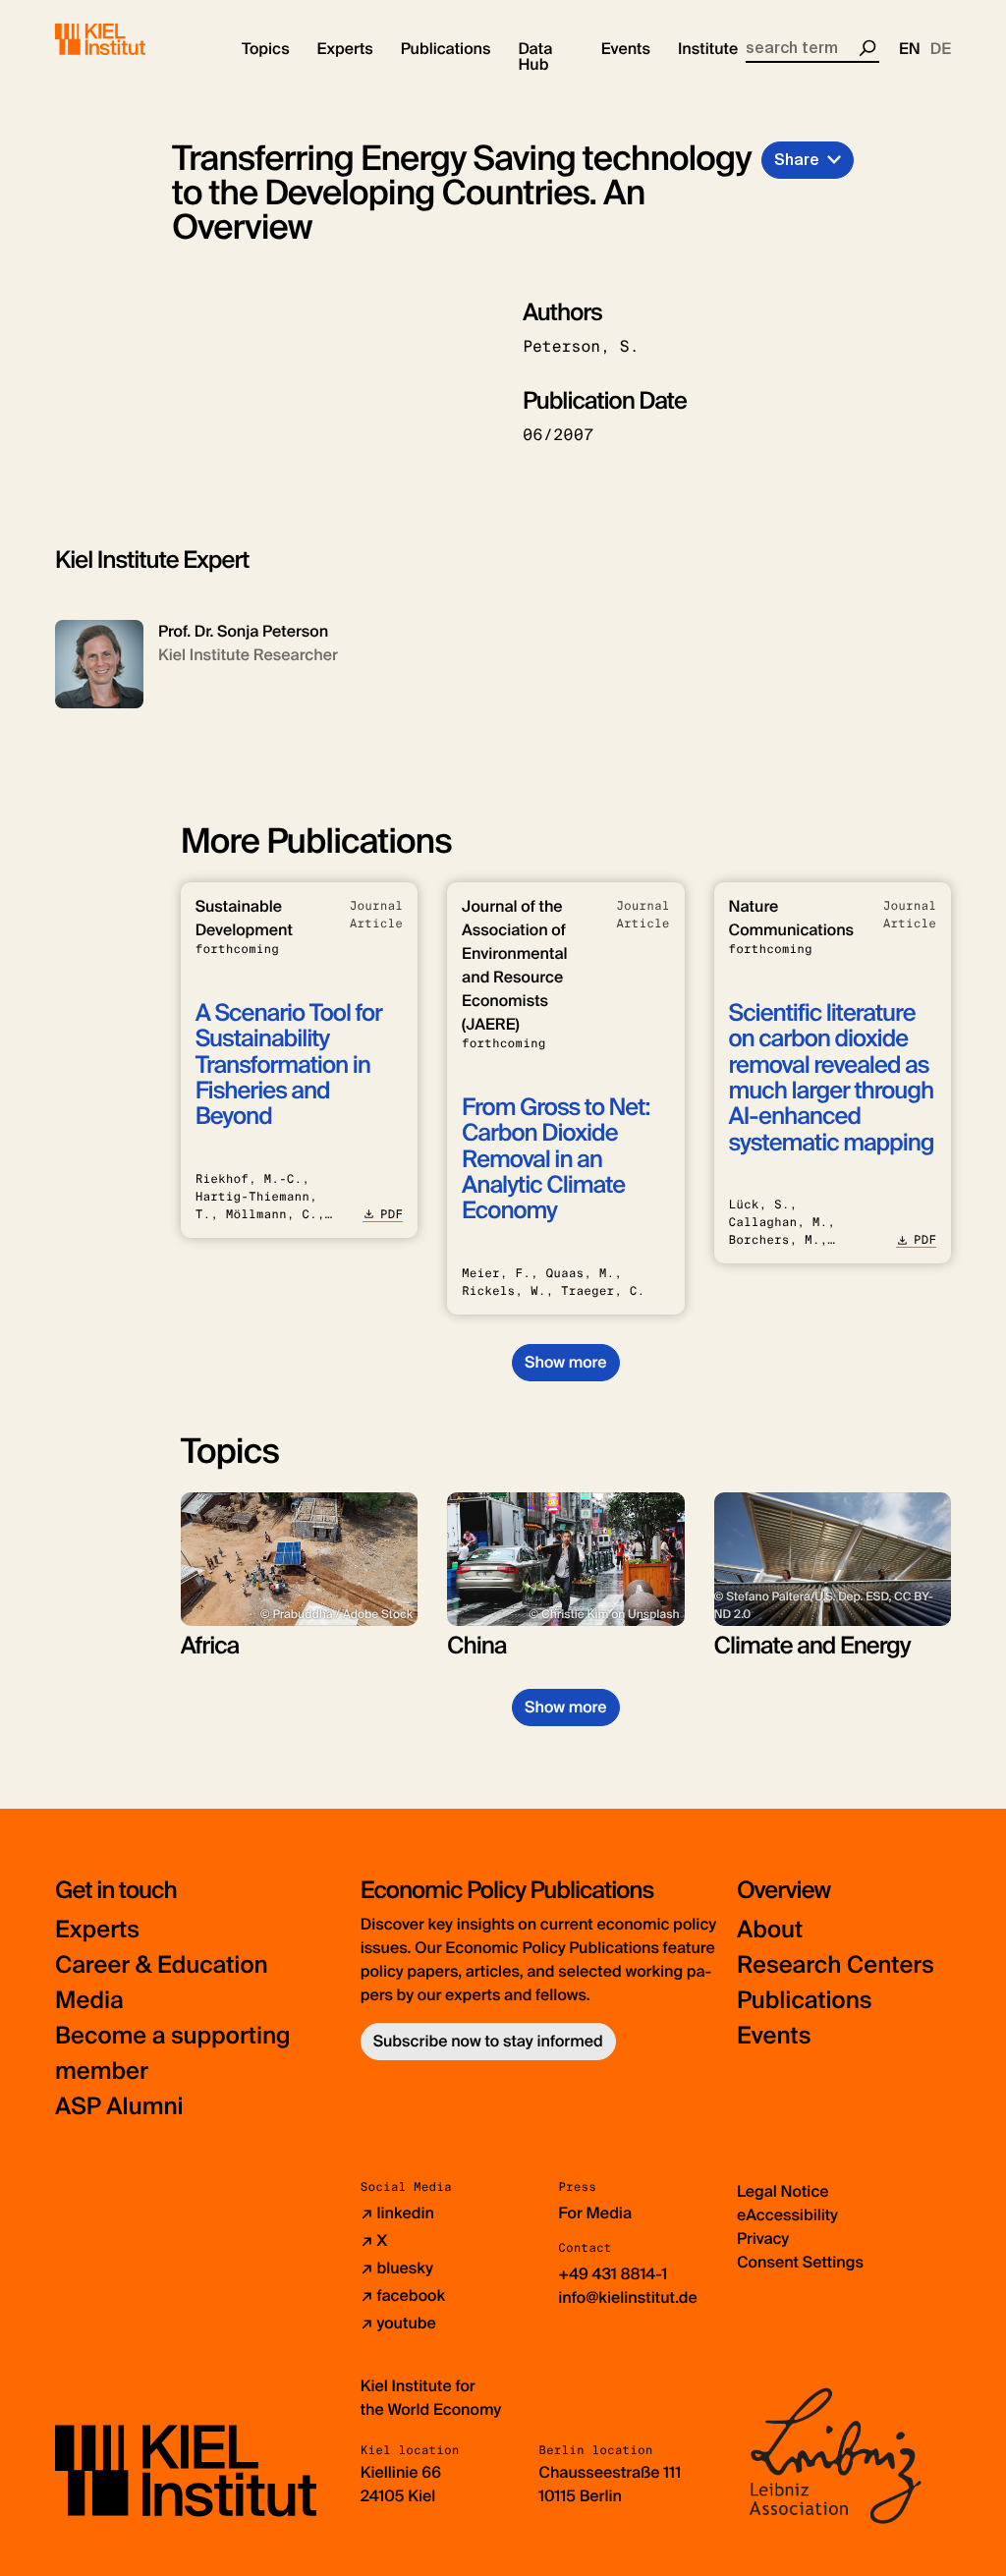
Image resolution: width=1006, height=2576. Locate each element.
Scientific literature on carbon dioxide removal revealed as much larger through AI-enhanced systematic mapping (832, 1078)
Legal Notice (783, 2191)
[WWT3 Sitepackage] (129, 39)
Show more (565, 1362)
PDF (391, 1214)
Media (89, 2001)
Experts (97, 1930)
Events (774, 2036)
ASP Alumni (119, 2107)
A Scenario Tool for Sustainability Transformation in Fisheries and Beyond (289, 1065)
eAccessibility (787, 2215)
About (770, 1930)
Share (797, 160)
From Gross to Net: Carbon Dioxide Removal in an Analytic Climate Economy (556, 1160)
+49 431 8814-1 (613, 2274)
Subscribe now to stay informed (488, 2041)
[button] (266, 49)
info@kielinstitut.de (628, 2297)
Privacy (763, 2239)
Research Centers (836, 1965)
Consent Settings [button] (800, 2262)
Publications (804, 2001)
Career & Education (162, 1965)
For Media (595, 2213)
